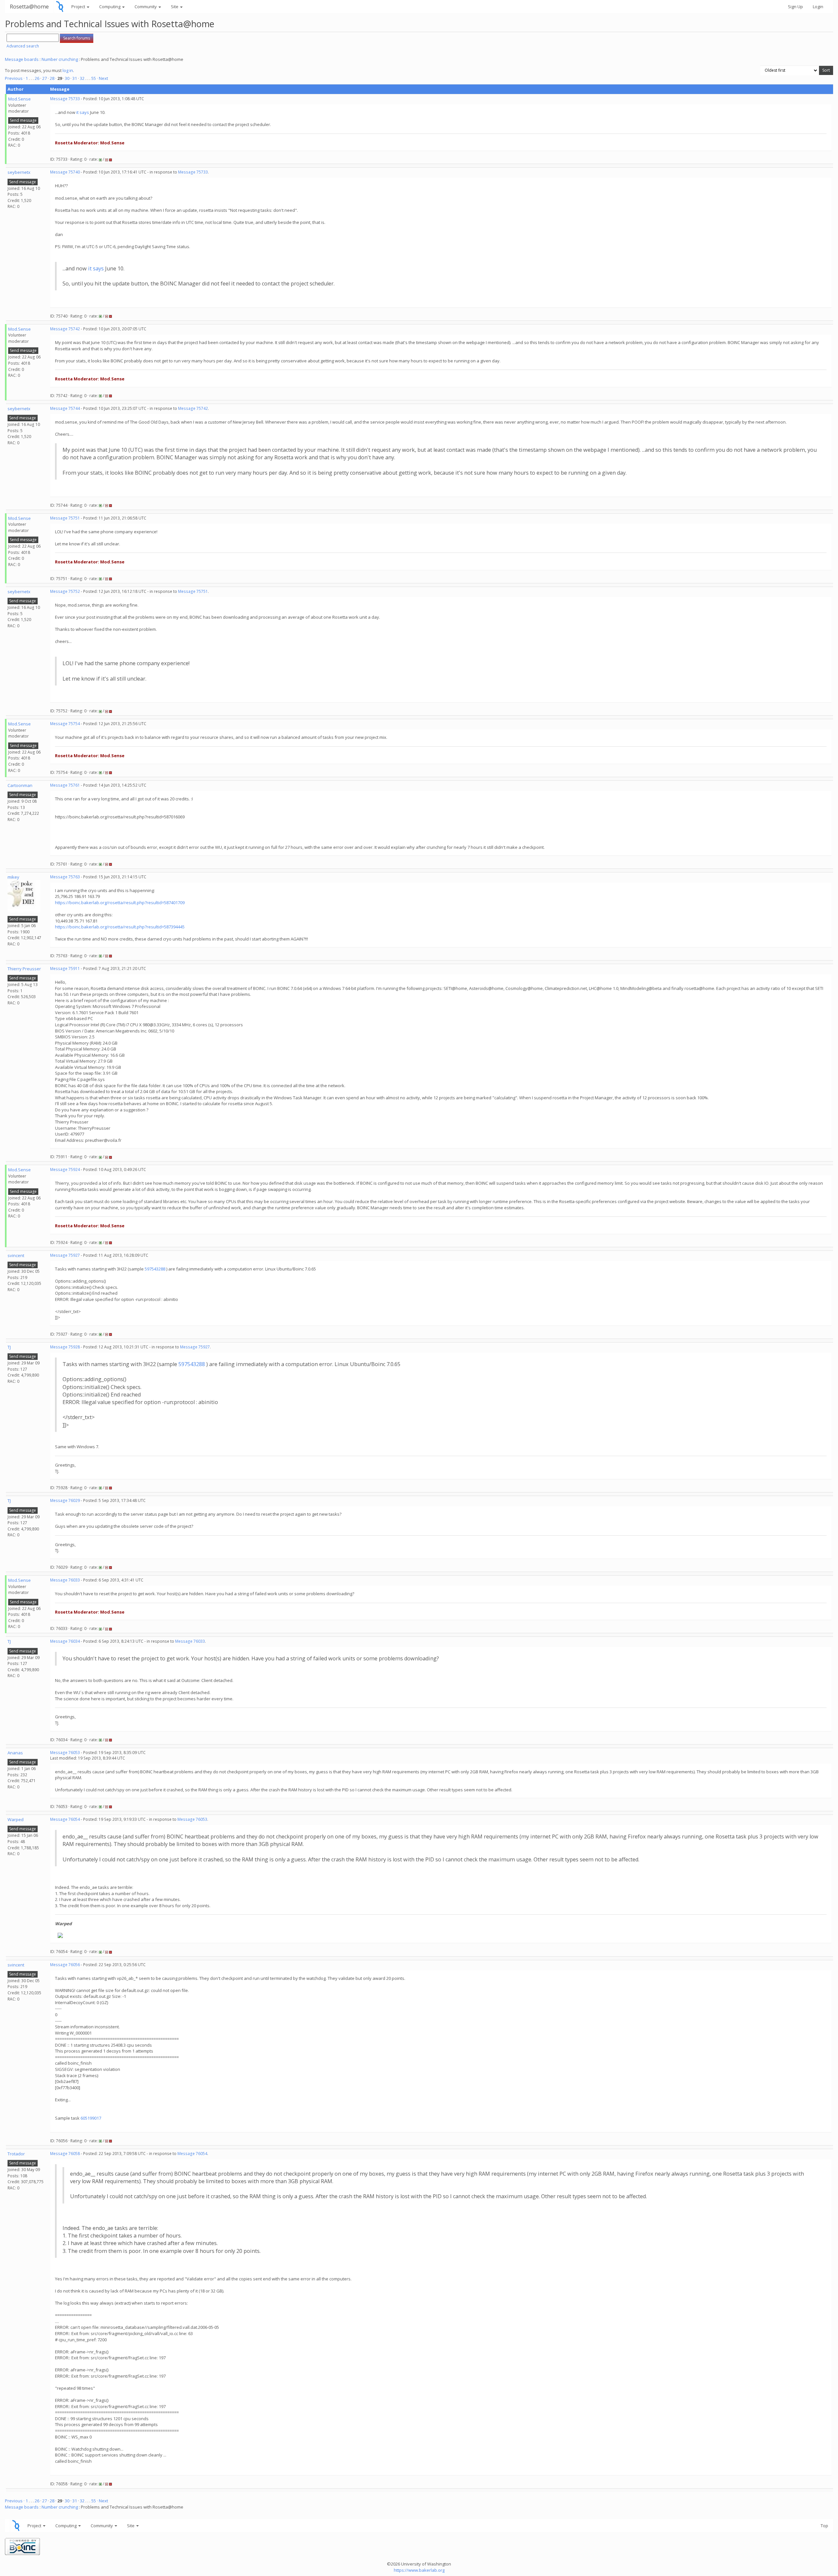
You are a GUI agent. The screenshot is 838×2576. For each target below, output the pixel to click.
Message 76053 (65, 1753)
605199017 (91, 2118)
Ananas (15, 1753)
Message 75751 (65, 518)
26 (37, 78)
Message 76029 (65, 1500)
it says (83, 112)
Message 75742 (65, 329)
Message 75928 (65, 1347)
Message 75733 (65, 99)
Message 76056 (65, 1965)
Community (146, 7)
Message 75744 (65, 408)
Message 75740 (65, 172)
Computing (110, 7)
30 (67, 78)
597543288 (155, 1269)
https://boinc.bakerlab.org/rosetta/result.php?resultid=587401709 (120, 903)
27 (45, 78)
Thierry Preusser (24, 969)
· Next (102, 78)
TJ (9, 1347)
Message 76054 (65, 1819)
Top (824, 2526)
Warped (16, 1819)
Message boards (22, 59)
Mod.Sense (19, 99)
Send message (23, 120)
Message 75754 (65, 724)
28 (52, 78)
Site (175, 7)
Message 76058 (65, 2154)
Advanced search (23, 46)
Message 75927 (65, 1255)
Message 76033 (65, 1580)
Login (818, 7)
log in (68, 70)
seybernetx (19, 172)
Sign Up (795, 7)
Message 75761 (65, 785)
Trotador (16, 2154)
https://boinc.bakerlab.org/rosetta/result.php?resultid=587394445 (120, 927)
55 (94, 78)
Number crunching (60, 59)
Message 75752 (65, 591)
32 (82, 78)
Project (79, 7)
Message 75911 (65, 968)
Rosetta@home (29, 6)
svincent (16, 1255)
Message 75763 (65, 877)
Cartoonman (20, 785)
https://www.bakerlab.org (419, 2570)
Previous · (15, 78)
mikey (13, 877)
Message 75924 (65, 1169)
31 (75, 78)
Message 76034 (65, 1641)
